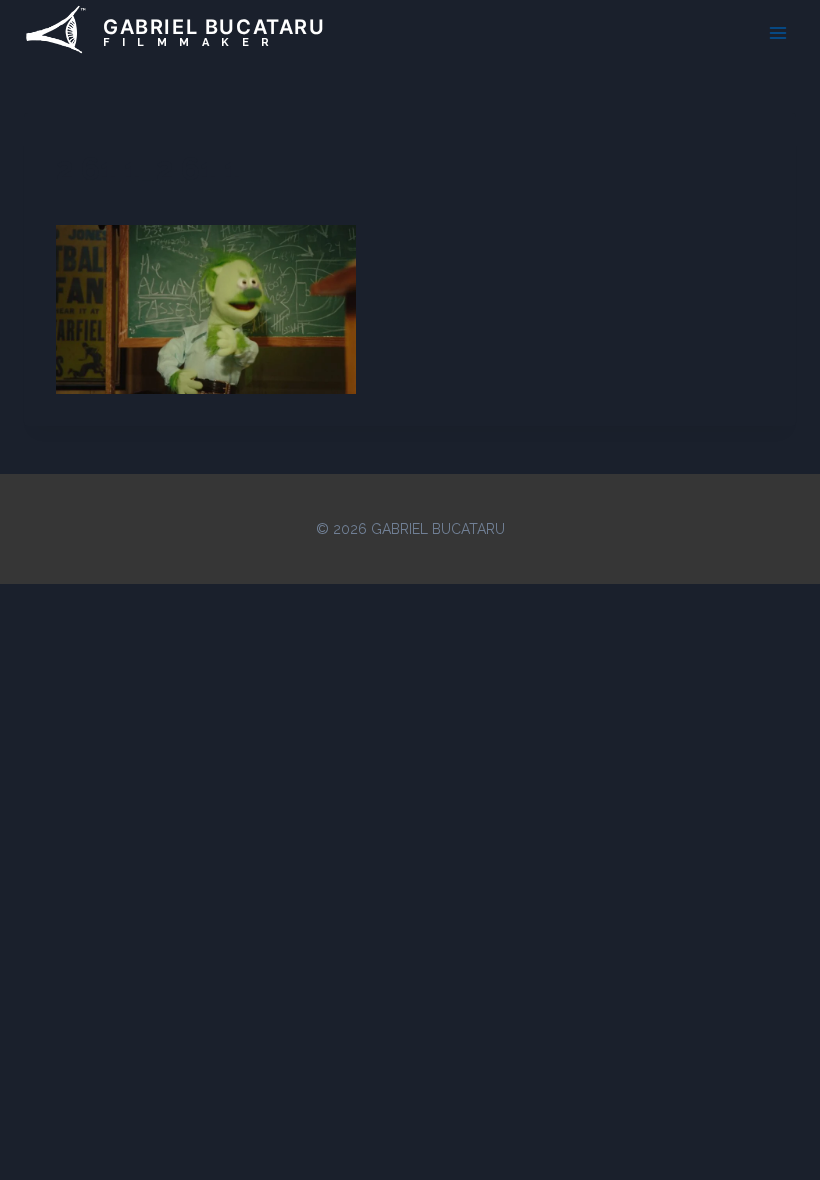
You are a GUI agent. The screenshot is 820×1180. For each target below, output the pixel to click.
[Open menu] (777, 32)
